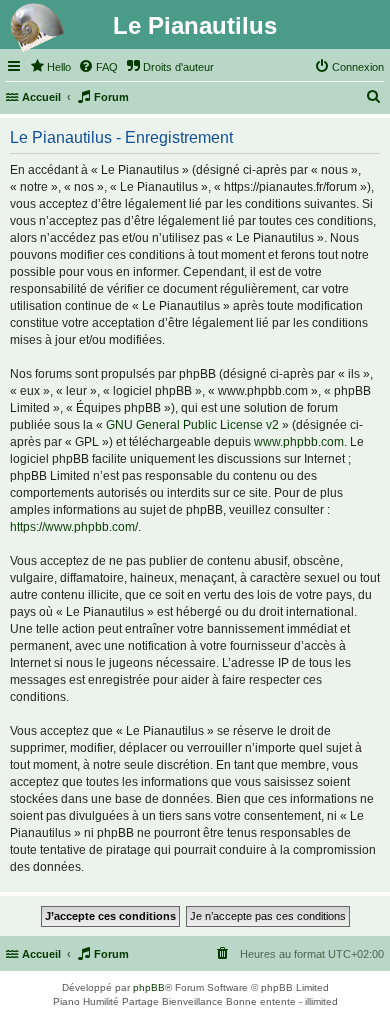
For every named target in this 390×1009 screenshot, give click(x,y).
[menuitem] (50, 67)
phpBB (149, 987)
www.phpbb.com (299, 442)
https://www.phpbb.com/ (74, 527)
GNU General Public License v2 (192, 425)
